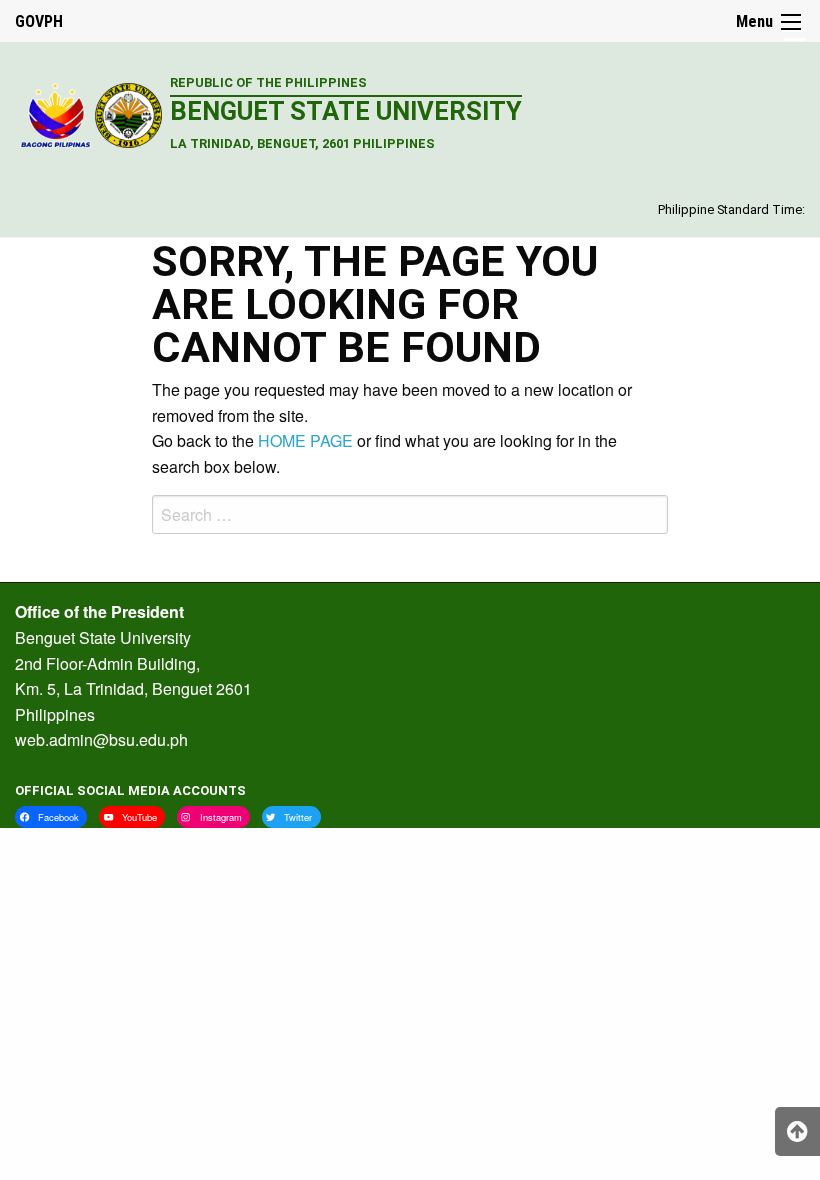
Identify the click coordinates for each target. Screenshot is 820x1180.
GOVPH (39, 21)
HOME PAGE (305, 440)
